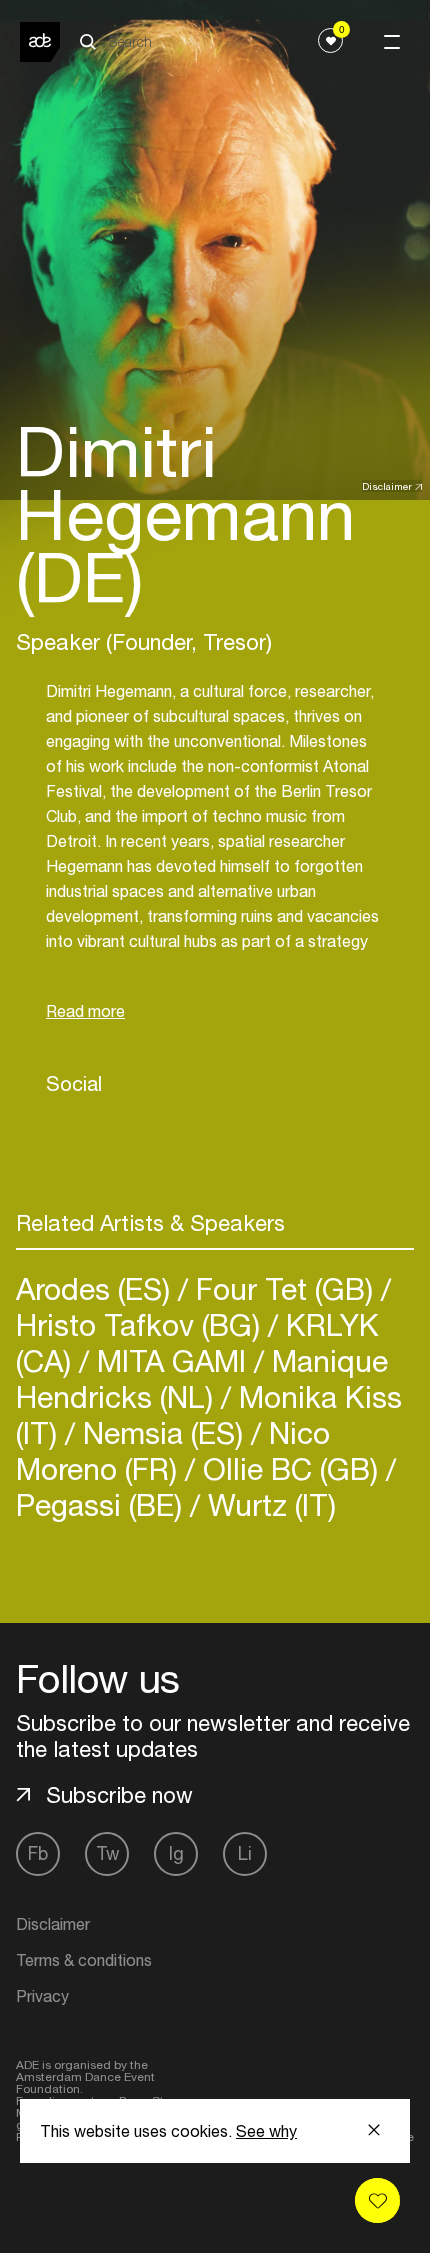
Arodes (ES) (97, 1288)
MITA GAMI (171, 1360)
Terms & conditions (84, 1960)
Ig (176, 1853)
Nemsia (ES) (163, 1432)
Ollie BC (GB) (290, 1468)
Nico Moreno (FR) (173, 1450)
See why (266, 2131)
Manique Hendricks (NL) (202, 1378)
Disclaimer (387, 486)
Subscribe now (119, 1795)
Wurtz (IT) (268, 1504)
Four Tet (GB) (284, 1288)
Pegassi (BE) (103, 1504)
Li (245, 1853)
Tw (107, 1853)
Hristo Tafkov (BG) (142, 1324)
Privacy (42, 1996)
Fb (38, 1853)
